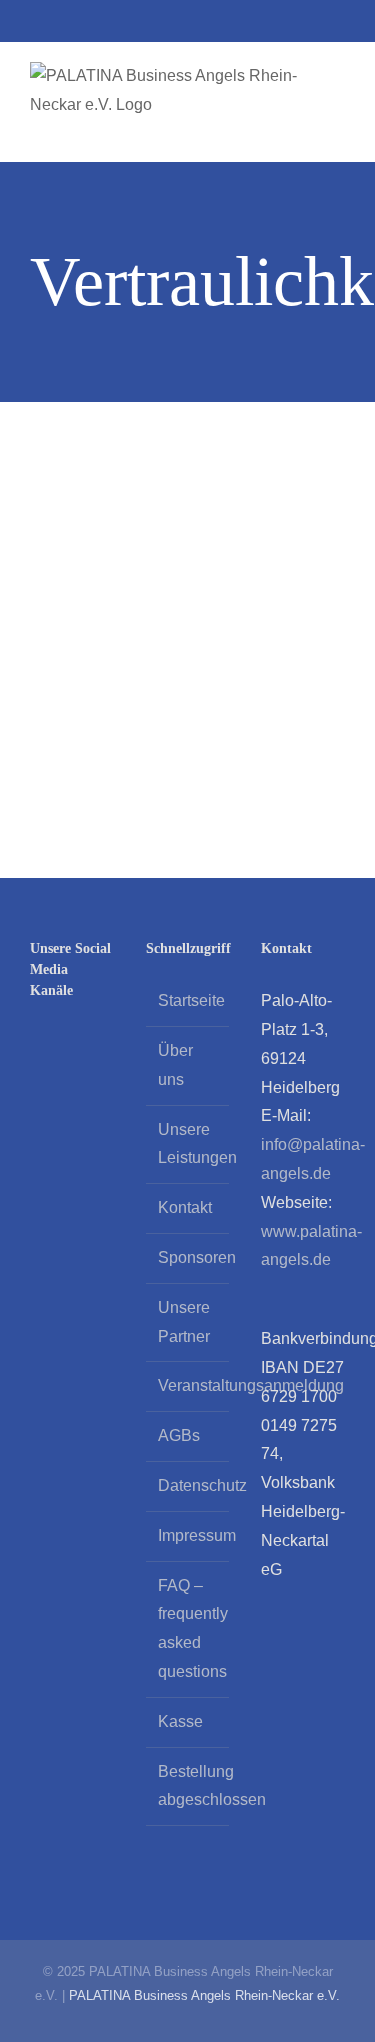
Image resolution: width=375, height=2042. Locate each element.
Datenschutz (189, 1485)
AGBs (179, 1435)
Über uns (175, 1065)
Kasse (180, 1721)
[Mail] (90, 1043)
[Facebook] (63, 1043)
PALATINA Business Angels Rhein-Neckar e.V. (204, 1995)
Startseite (189, 1000)
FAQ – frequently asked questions (189, 1628)
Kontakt (185, 1207)
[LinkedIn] (36, 1043)
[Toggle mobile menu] (337, 130)
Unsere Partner (184, 1322)
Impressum (189, 1535)
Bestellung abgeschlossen (189, 1786)
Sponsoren (189, 1257)
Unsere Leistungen (189, 1144)
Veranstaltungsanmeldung (189, 1385)
